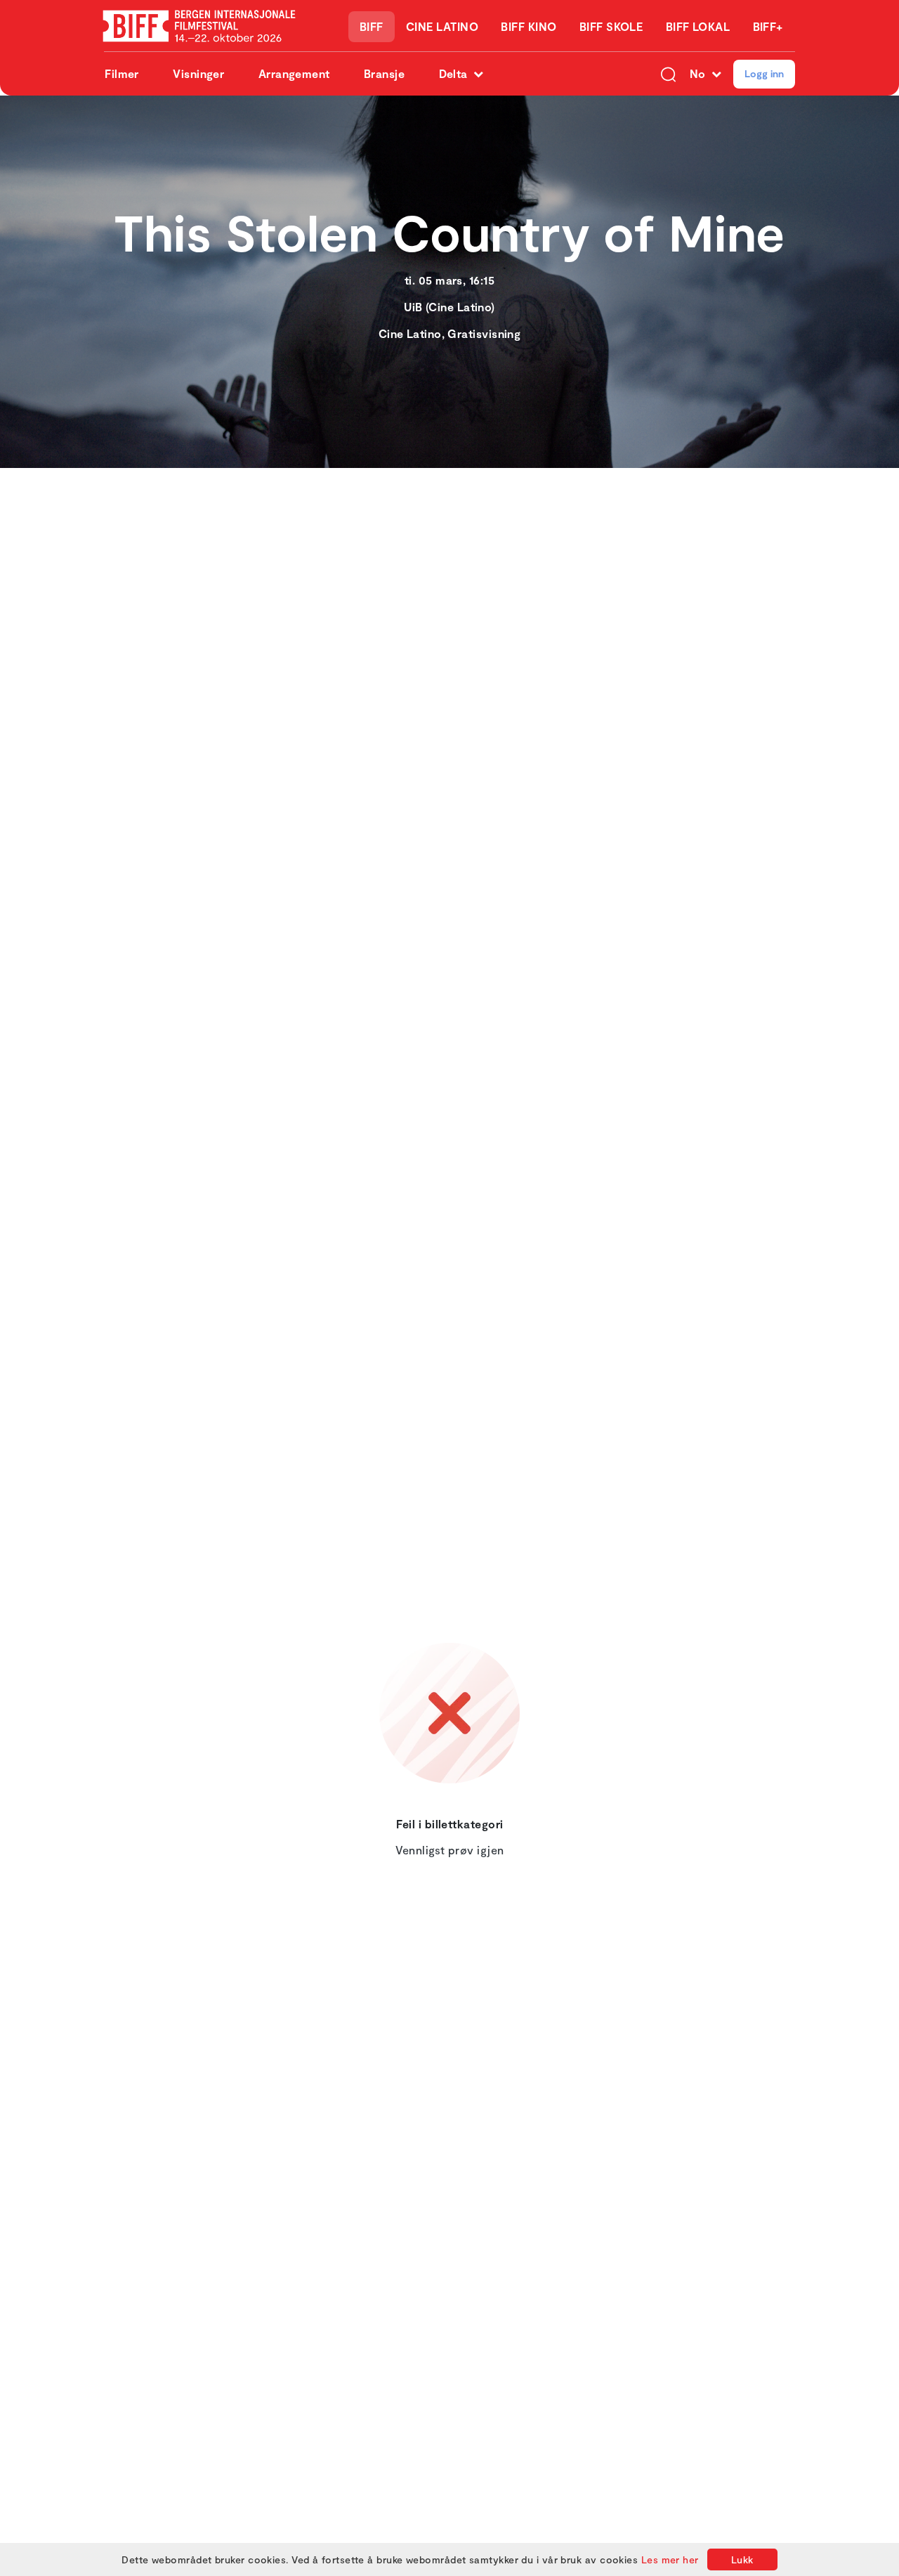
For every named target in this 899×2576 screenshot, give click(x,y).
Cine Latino (442, 26)
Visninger (198, 73)
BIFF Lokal (698, 26)
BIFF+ (768, 26)
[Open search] (668, 74)
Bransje (384, 73)
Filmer (122, 73)
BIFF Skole (611, 26)
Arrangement (294, 73)
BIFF (372, 26)
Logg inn (764, 73)
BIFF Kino (529, 26)
